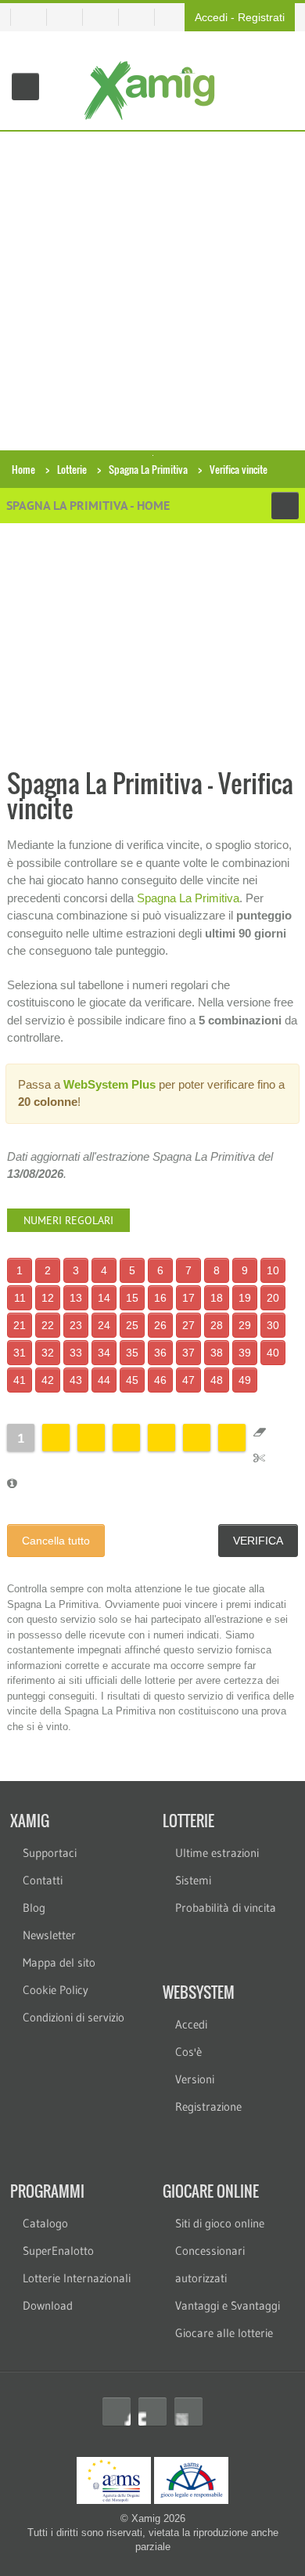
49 (245, 1380)
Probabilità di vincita (226, 1908)
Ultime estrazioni (217, 1853)
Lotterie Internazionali (77, 2278)
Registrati (261, 17)
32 (48, 1353)
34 (104, 1353)
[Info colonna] (12, 1483)
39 (245, 1353)
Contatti (43, 1880)
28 (217, 1325)
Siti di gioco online (220, 2223)
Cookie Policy (56, 1990)
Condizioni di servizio (74, 2017)
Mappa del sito (59, 1962)
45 (132, 1380)
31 (20, 1353)
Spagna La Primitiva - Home (88, 505)
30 (273, 1325)
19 (245, 1298)
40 (273, 1353)
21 (20, 1325)
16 (160, 1298)
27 (188, 1325)
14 (104, 1298)
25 (132, 1325)
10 (273, 1270)
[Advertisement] (152, 292)
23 (76, 1325)
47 (188, 1380)
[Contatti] (107, 17)
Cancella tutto (56, 1541)
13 (76, 1298)
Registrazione (208, 2106)
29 (245, 1325)
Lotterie (72, 469)
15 (132, 1298)
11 (20, 1298)
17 (188, 1298)
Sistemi (193, 1880)
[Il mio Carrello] (71, 17)
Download (48, 2305)
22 (48, 1325)
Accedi (211, 17)
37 (188, 1353)
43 (76, 1380)
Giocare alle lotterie (224, 2333)
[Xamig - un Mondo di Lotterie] (153, 90)
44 (104, 1380)
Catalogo (45, 2223)
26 (160, 1325)
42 (48, 1380)
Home (23, 469)
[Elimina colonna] (259, 1457)
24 (104, 1325)
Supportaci (50, 1853)
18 (217, 1298)
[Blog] (143, 17)
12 (48, 1298)
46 (160, 1380)
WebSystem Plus (109, 1084)
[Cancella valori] (260, 1432)
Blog (34, 1908)
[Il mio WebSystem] (29, 17)
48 (217, 1380)
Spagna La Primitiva (148, 469)
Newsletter (49, 1935)
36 (160, 1353)
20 (273, 1298)
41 (20, 1380)
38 (217, 1353)
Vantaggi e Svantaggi (228, 2305)
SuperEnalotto (58, 2251)
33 (76, 1353)
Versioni (195, 2079)
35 (132, 1353)
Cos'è (188, 2052)
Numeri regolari (68, 1220)
